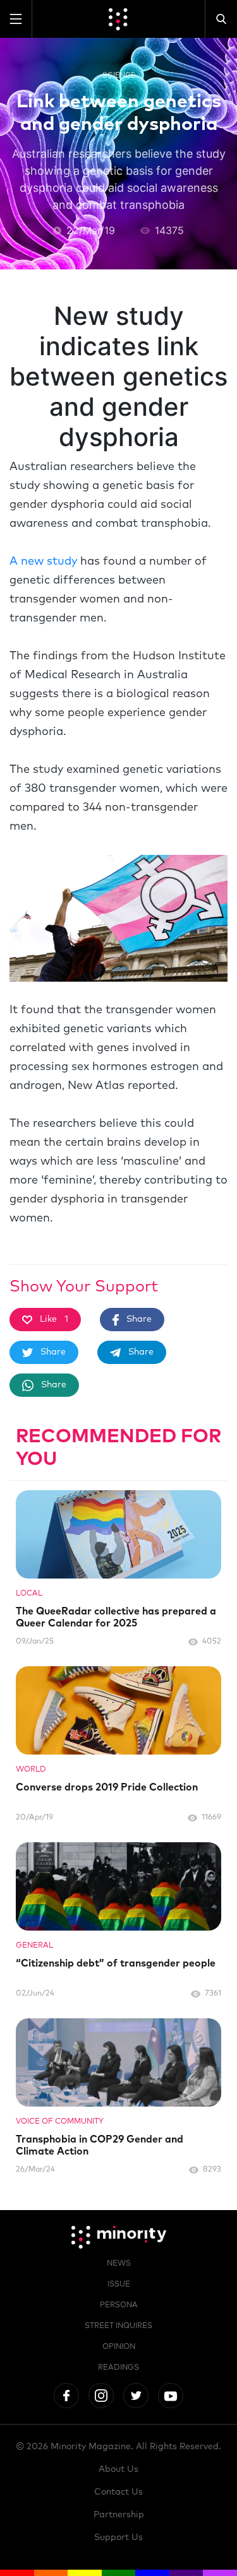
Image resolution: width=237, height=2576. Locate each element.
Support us (118, 2538)
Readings (118, 2368)
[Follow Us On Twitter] (136, 2396)
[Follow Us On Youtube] (171, 2396)
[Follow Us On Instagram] (101, 2396)
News (119, 2264)
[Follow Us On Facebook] (66, 2396)
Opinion (119, 2347)
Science (119, 75)
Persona (119, 2305)
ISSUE (119, 2285)
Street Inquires (118, 2326)
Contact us (118, 2492)
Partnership (119, 2515)
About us (118, 2469)
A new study (43, 562)
